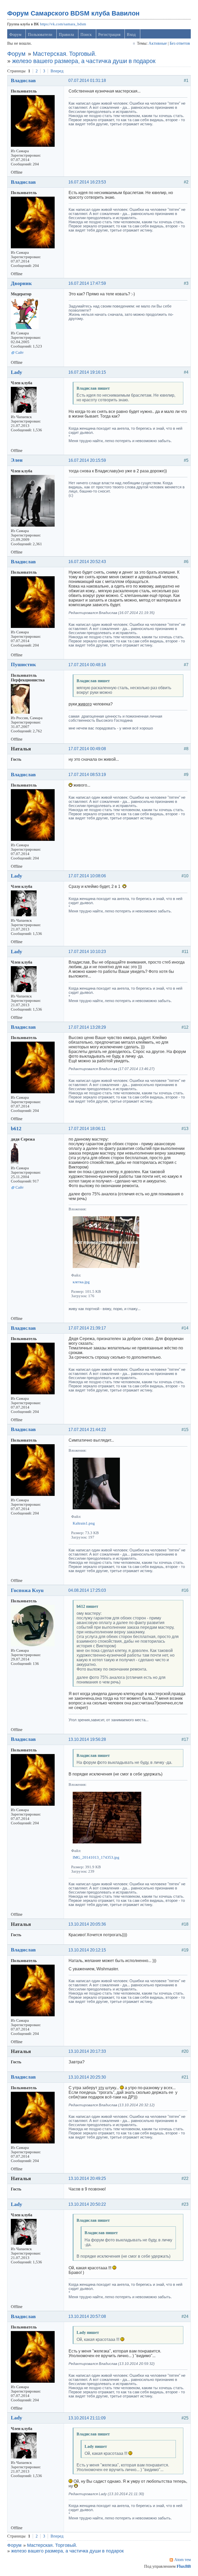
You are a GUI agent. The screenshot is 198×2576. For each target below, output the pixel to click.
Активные (158, 43)
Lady (16, 372)
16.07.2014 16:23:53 (87, 182)
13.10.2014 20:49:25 (87, 2178)
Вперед (57, 71)
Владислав (23, 80)
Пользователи (40, 34)
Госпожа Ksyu (27, 1590)
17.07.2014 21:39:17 (87, 1328)
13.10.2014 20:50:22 (87, 2204)
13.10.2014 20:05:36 (87, 1924)
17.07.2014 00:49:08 (87, 749)
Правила (66, 34)
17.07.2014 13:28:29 (87, 1027)
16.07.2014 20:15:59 (87, 460)
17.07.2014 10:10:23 (87, 952)
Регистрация (109, 34)
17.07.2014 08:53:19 (87, 775)
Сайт (20, 352)
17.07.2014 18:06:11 (87, 1129)
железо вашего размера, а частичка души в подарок (84, 61)
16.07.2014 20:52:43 (87, 562)
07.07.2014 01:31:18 (87, 80)
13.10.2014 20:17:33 (87, 2051)
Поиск (86, 34)
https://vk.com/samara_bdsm (63, 24)
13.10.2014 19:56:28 (87, 1739)
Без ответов (180, 43)
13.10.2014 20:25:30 (87, 2077)
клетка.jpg (81, 1282)
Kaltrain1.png (84, 1523)
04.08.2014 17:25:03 (87, 1590)
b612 (16, 1128)
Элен (17, 460)
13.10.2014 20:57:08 (87, 2316)
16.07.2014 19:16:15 (87, 372)
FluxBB (184, 2566)
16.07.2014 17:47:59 (87, 283)
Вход (131, 34)
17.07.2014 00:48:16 (87, 665)
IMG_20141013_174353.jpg (96, 1857)
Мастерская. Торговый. (65, 54)
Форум (15, 34)
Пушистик (23, 664)
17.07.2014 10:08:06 (87, 876)
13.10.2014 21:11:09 (87, 2418)
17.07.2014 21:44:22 (87, 1430)
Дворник (21, 283)
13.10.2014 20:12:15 (87, 1950)
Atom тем (183, 2560)
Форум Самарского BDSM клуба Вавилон (73, 13)
